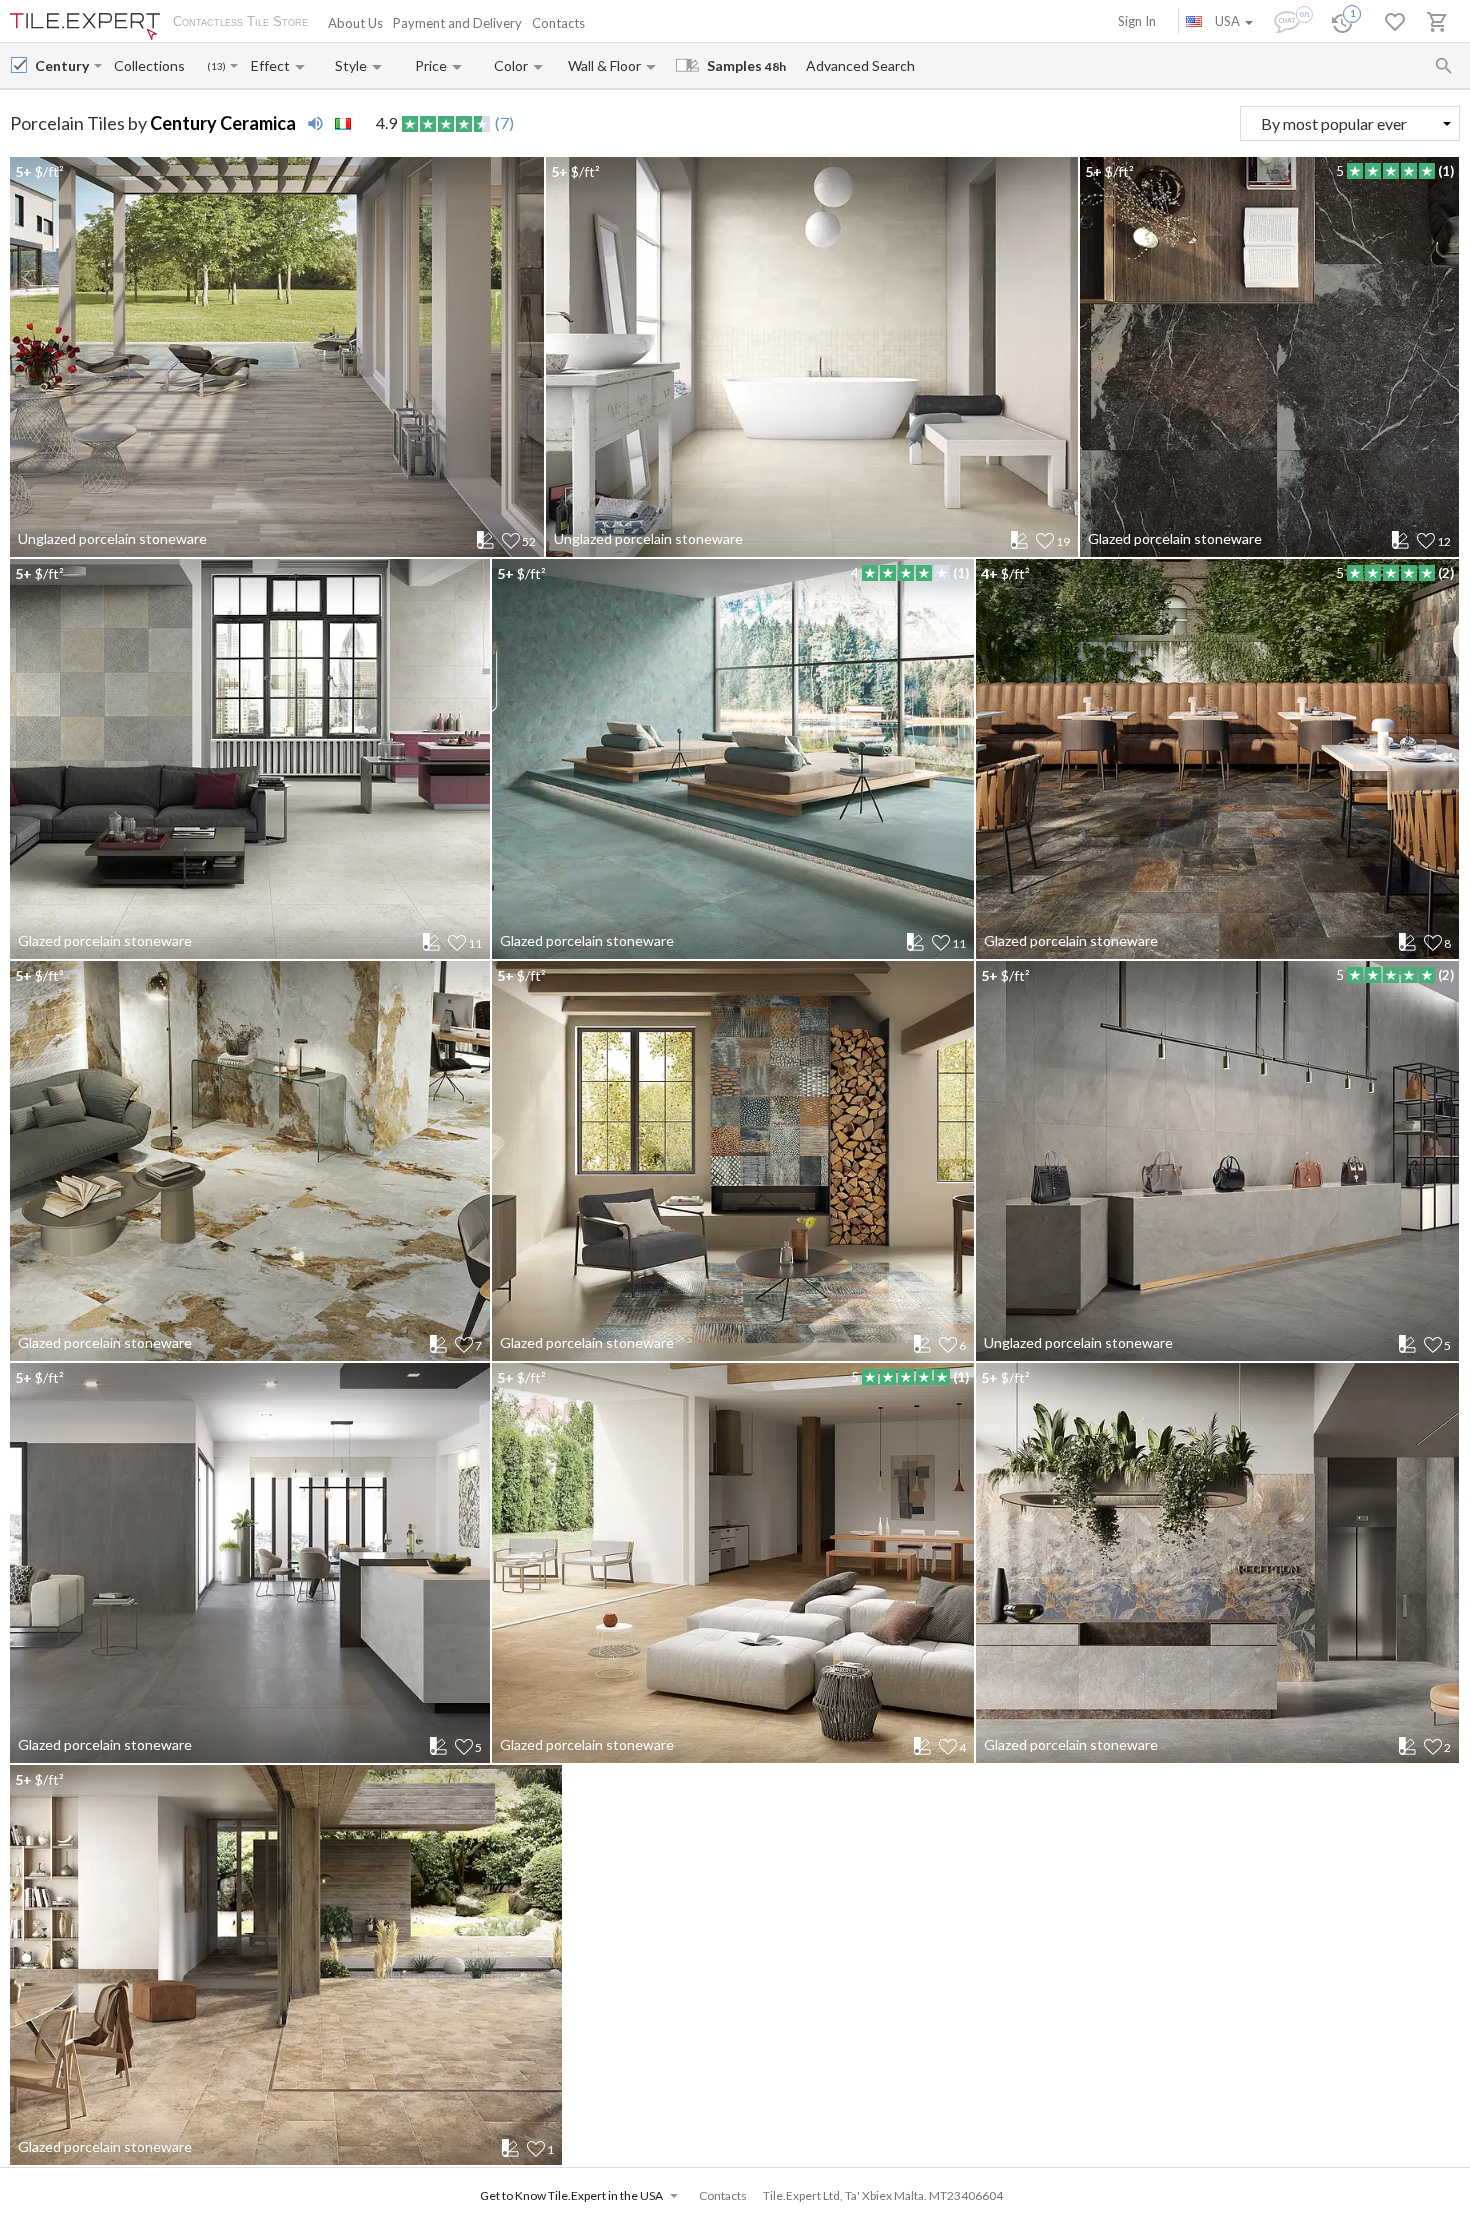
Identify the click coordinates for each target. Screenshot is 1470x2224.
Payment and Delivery (457, 23)
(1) (1446, 171)
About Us (355, 23)
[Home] (85, 26)
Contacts (558, 23)
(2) (1446, 573)
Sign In (1137, 21)
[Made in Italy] (343, 124)
